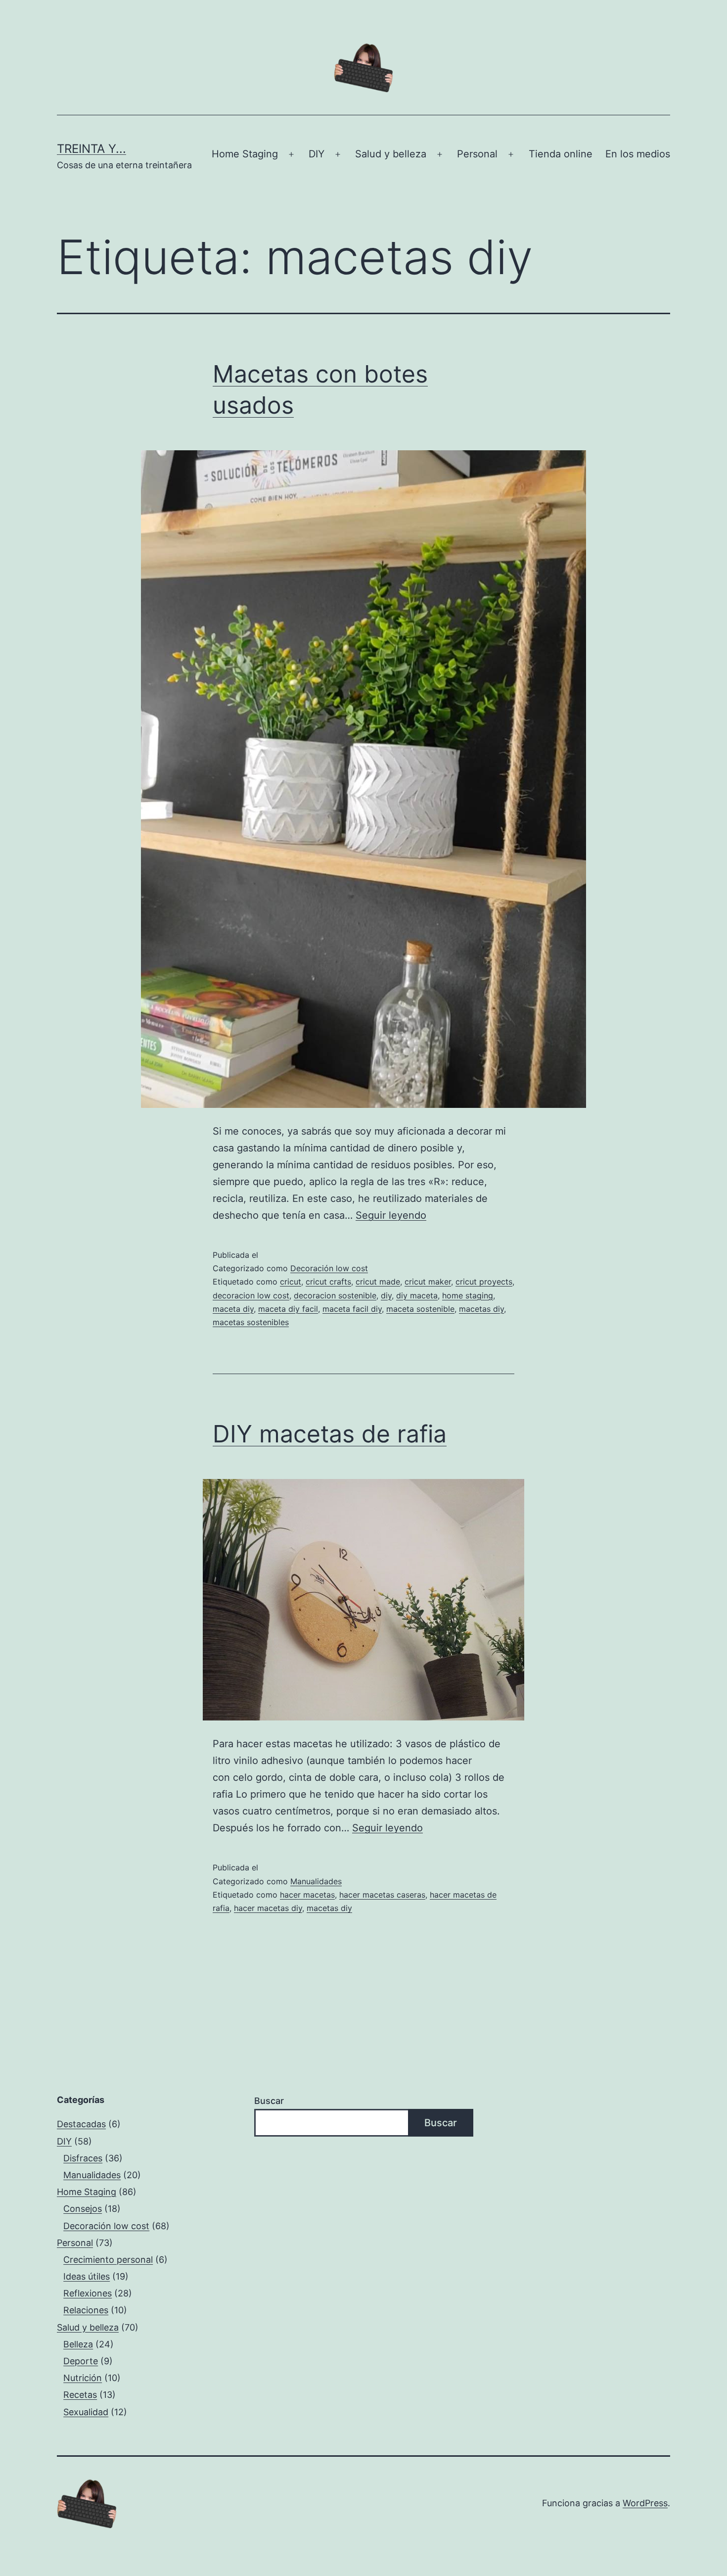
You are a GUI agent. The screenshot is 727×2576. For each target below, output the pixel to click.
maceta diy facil (288, 1309)
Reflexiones (88, 2293)
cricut (291, 1282)
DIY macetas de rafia (330, 1434)
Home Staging (245, 154)
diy (386, 1295)
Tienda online (561, 154)
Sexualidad (86, 2412)
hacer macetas (307, 1895)
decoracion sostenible (335, 1295)
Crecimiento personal (108, 2260)
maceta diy (233, 1309)
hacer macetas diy (268, 1908)
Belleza (78, 2344)
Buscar (269, 2101)
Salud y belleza (391, 154)
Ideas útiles (87, 2276)
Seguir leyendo (391, 1215)
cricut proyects (484, 1282)
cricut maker (428, 1282)
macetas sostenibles (251, 1322)
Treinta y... (91, 149)
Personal (477, 154)
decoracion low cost (251, 1295)
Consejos (83, 2209)
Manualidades (316, 1881)
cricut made (378, 1282)
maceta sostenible (420, 1309)
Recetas (80, 2395)
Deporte (81, 2361)
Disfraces (83, 2158)
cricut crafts (328, 1282)
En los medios (638, 154)
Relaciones (86, 2310)
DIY (317, 154)
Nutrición (83, 2378)
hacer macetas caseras (382, 1895)
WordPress (645, 2503)
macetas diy (481, 1309)
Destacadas (81, 2124)
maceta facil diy (352, 1309)
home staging (468, 1295)
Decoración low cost (329, 1268)
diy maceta (417, 1295)
